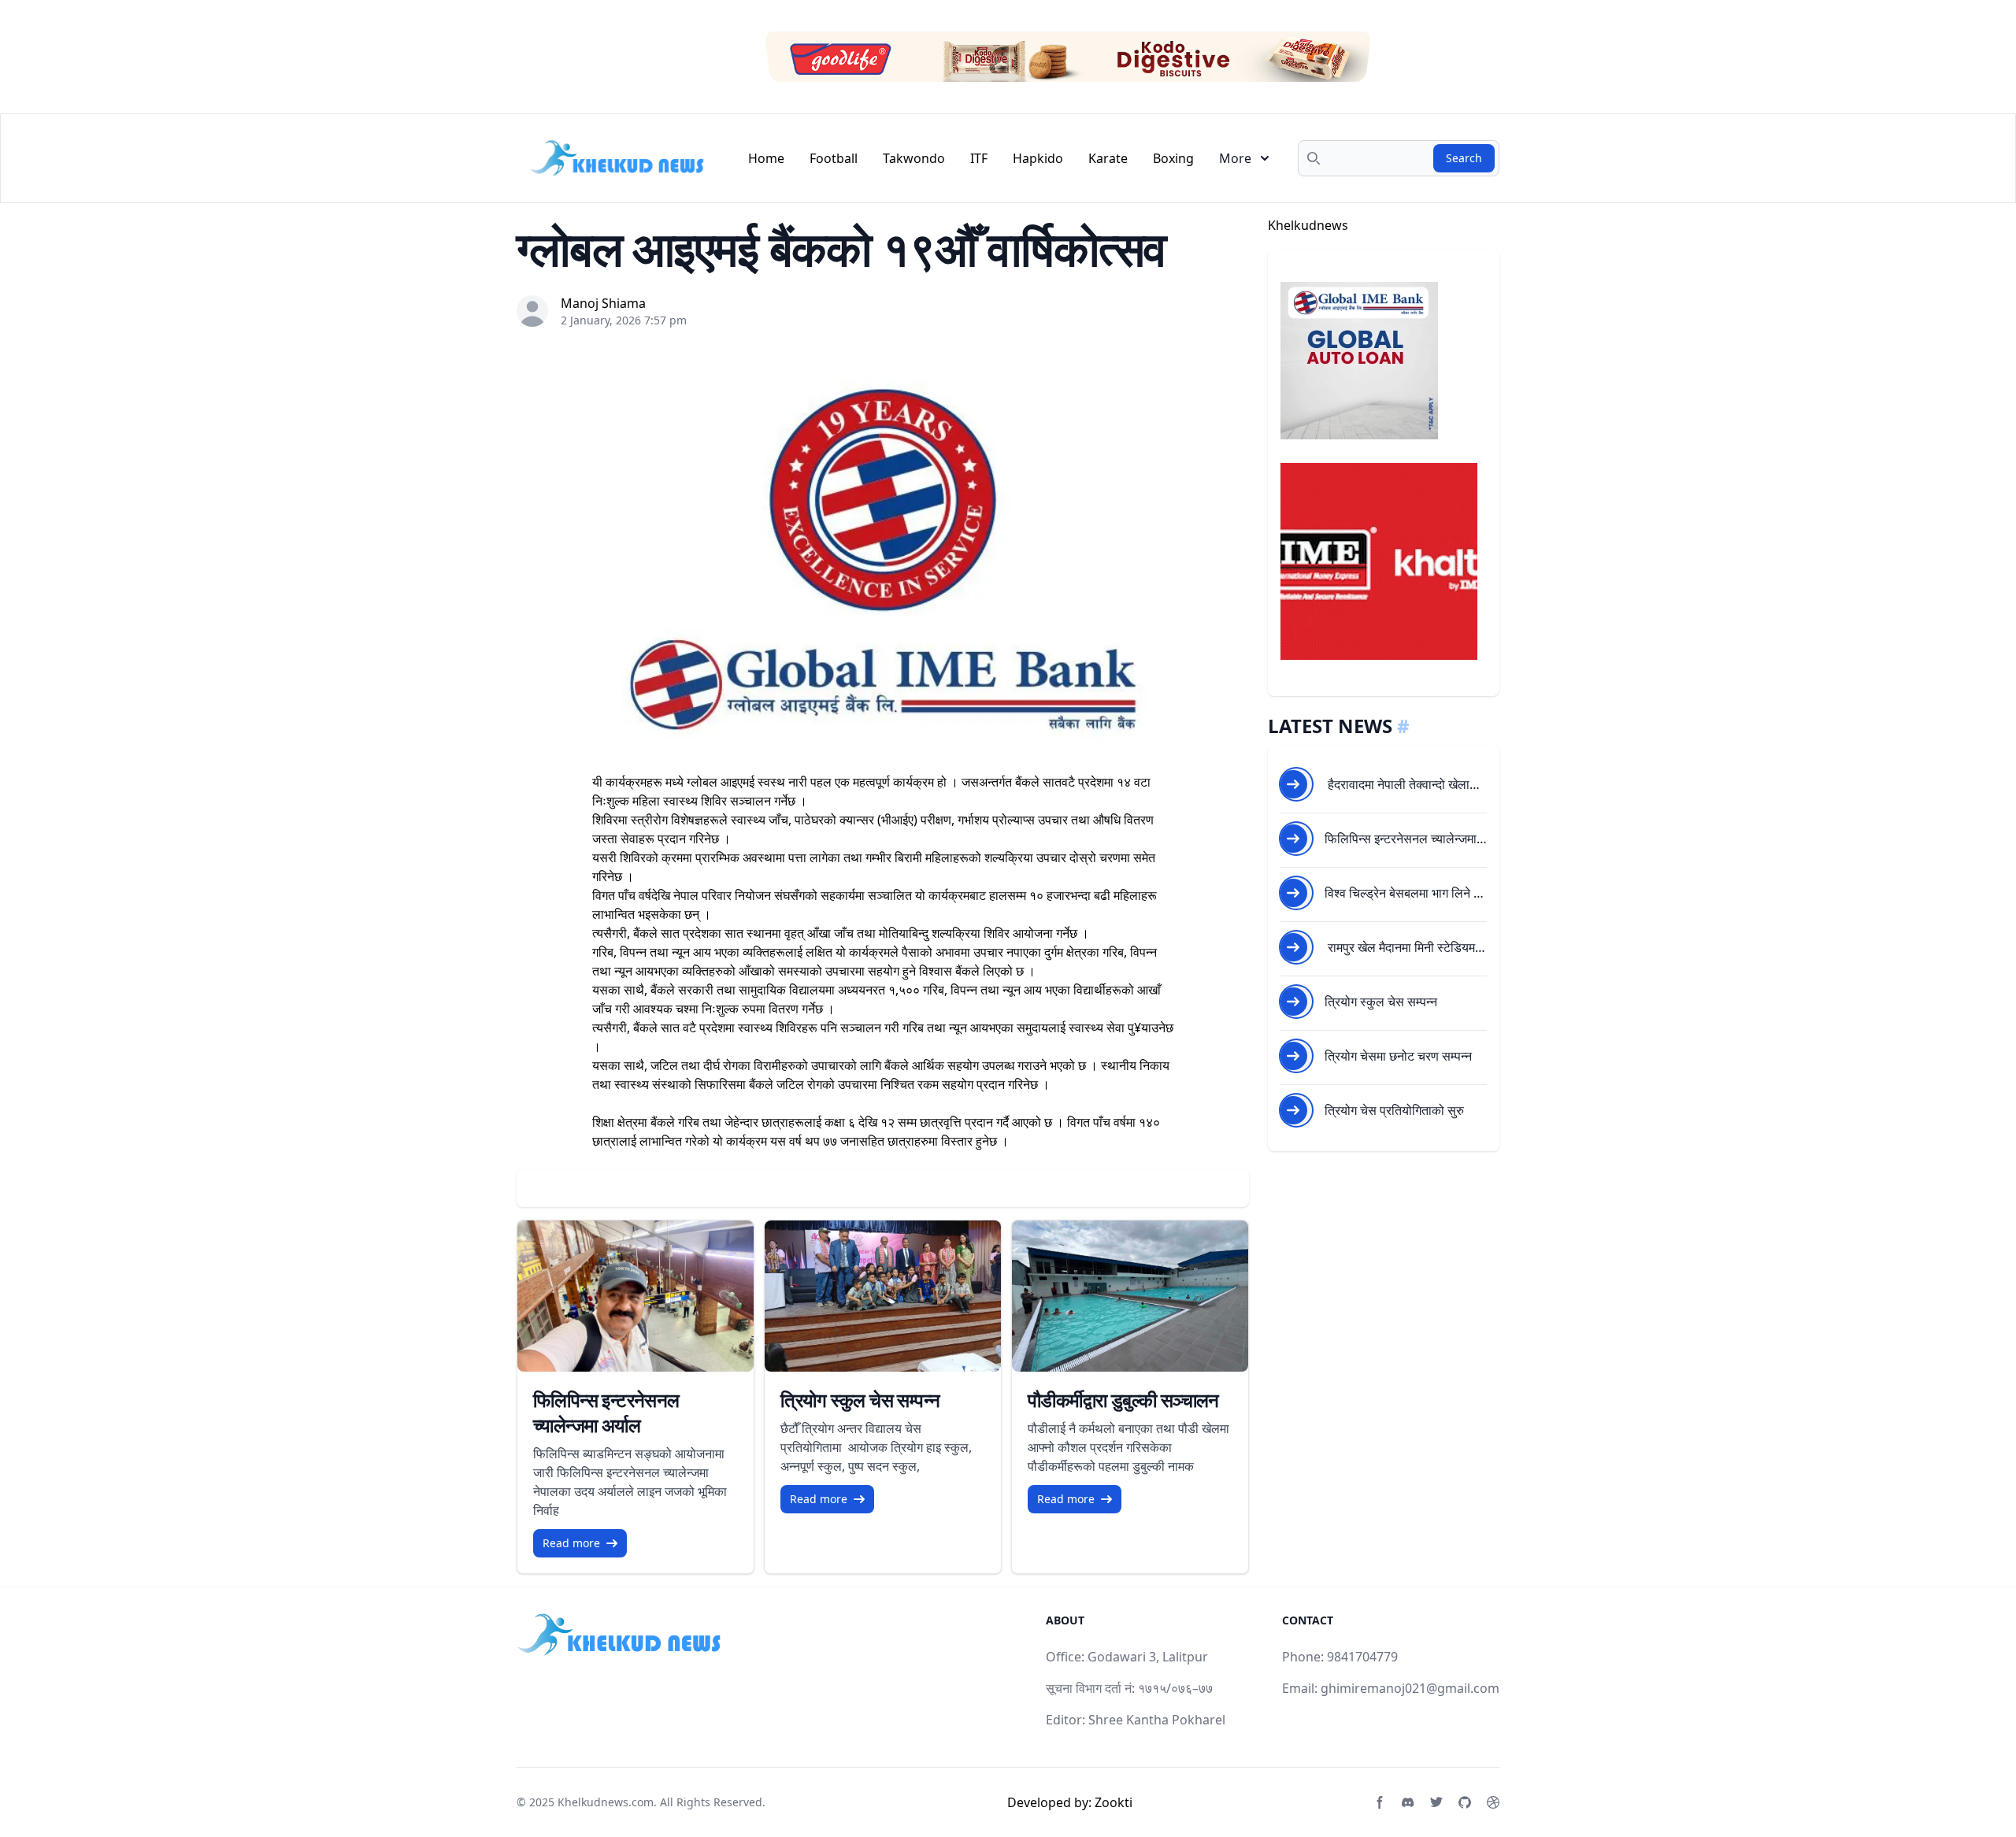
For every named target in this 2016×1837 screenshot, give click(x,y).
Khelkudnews (1308, 225)
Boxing (1173, 158)
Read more (571, 1543)
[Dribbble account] (1493, 1802)
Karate (1108, 158)
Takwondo (914, 158)
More (1235, 158)
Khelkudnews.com (606, 1802)
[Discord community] (1408, 1802)
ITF (979, 158)
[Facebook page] (1380, 1802)
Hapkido (1038, 158)
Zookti (1114, 1802)
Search (1464, 158)
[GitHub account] (1465, 1802)
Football (834, 158)
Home (766, 158)
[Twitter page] (1436, 1802)
